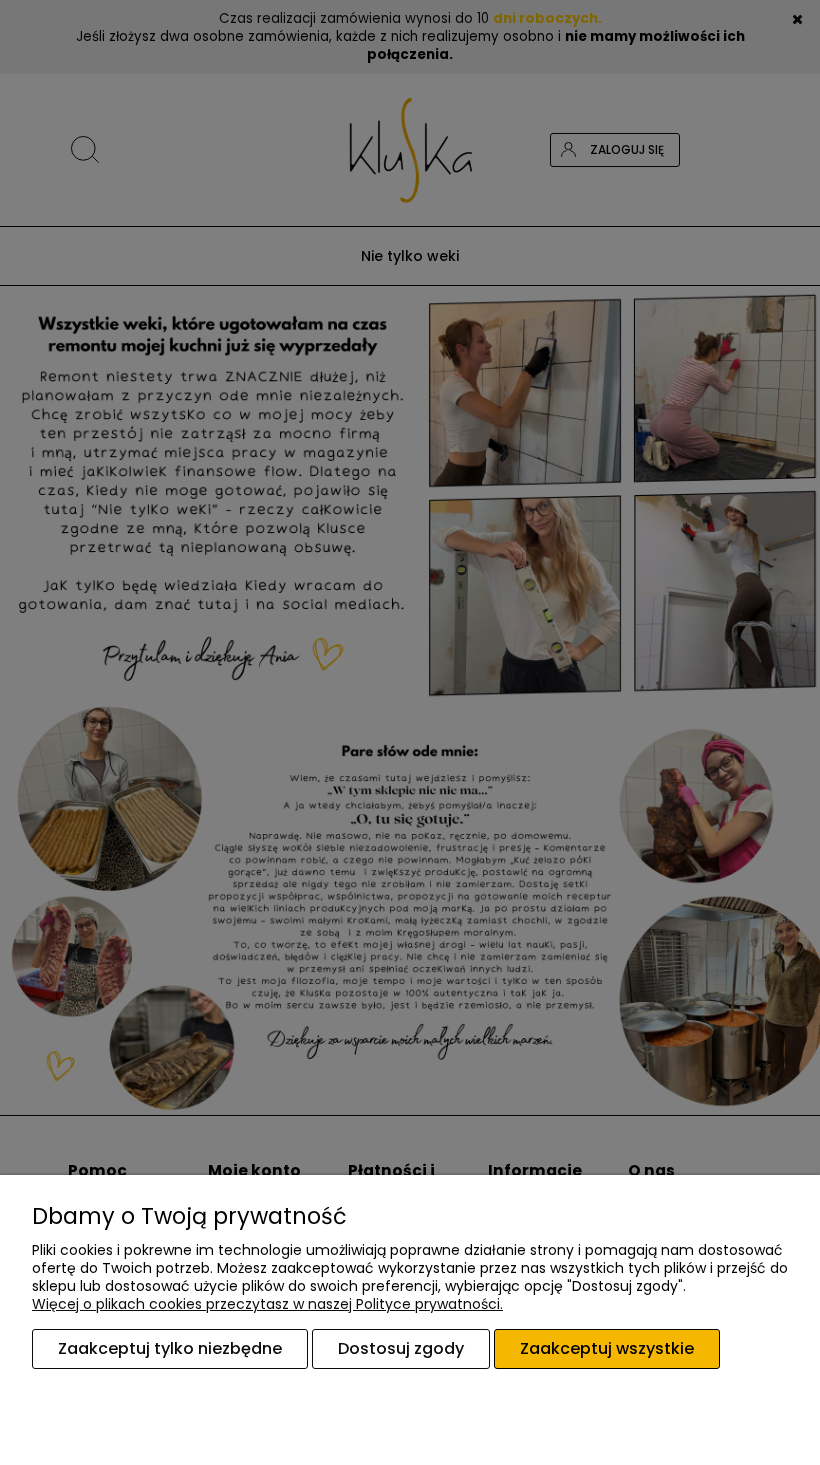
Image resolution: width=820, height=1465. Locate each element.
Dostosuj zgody (401, 1348)
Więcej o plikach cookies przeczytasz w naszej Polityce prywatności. (267, 1304)
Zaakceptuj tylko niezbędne (170, 1348)
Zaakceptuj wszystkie (607, 1348)
